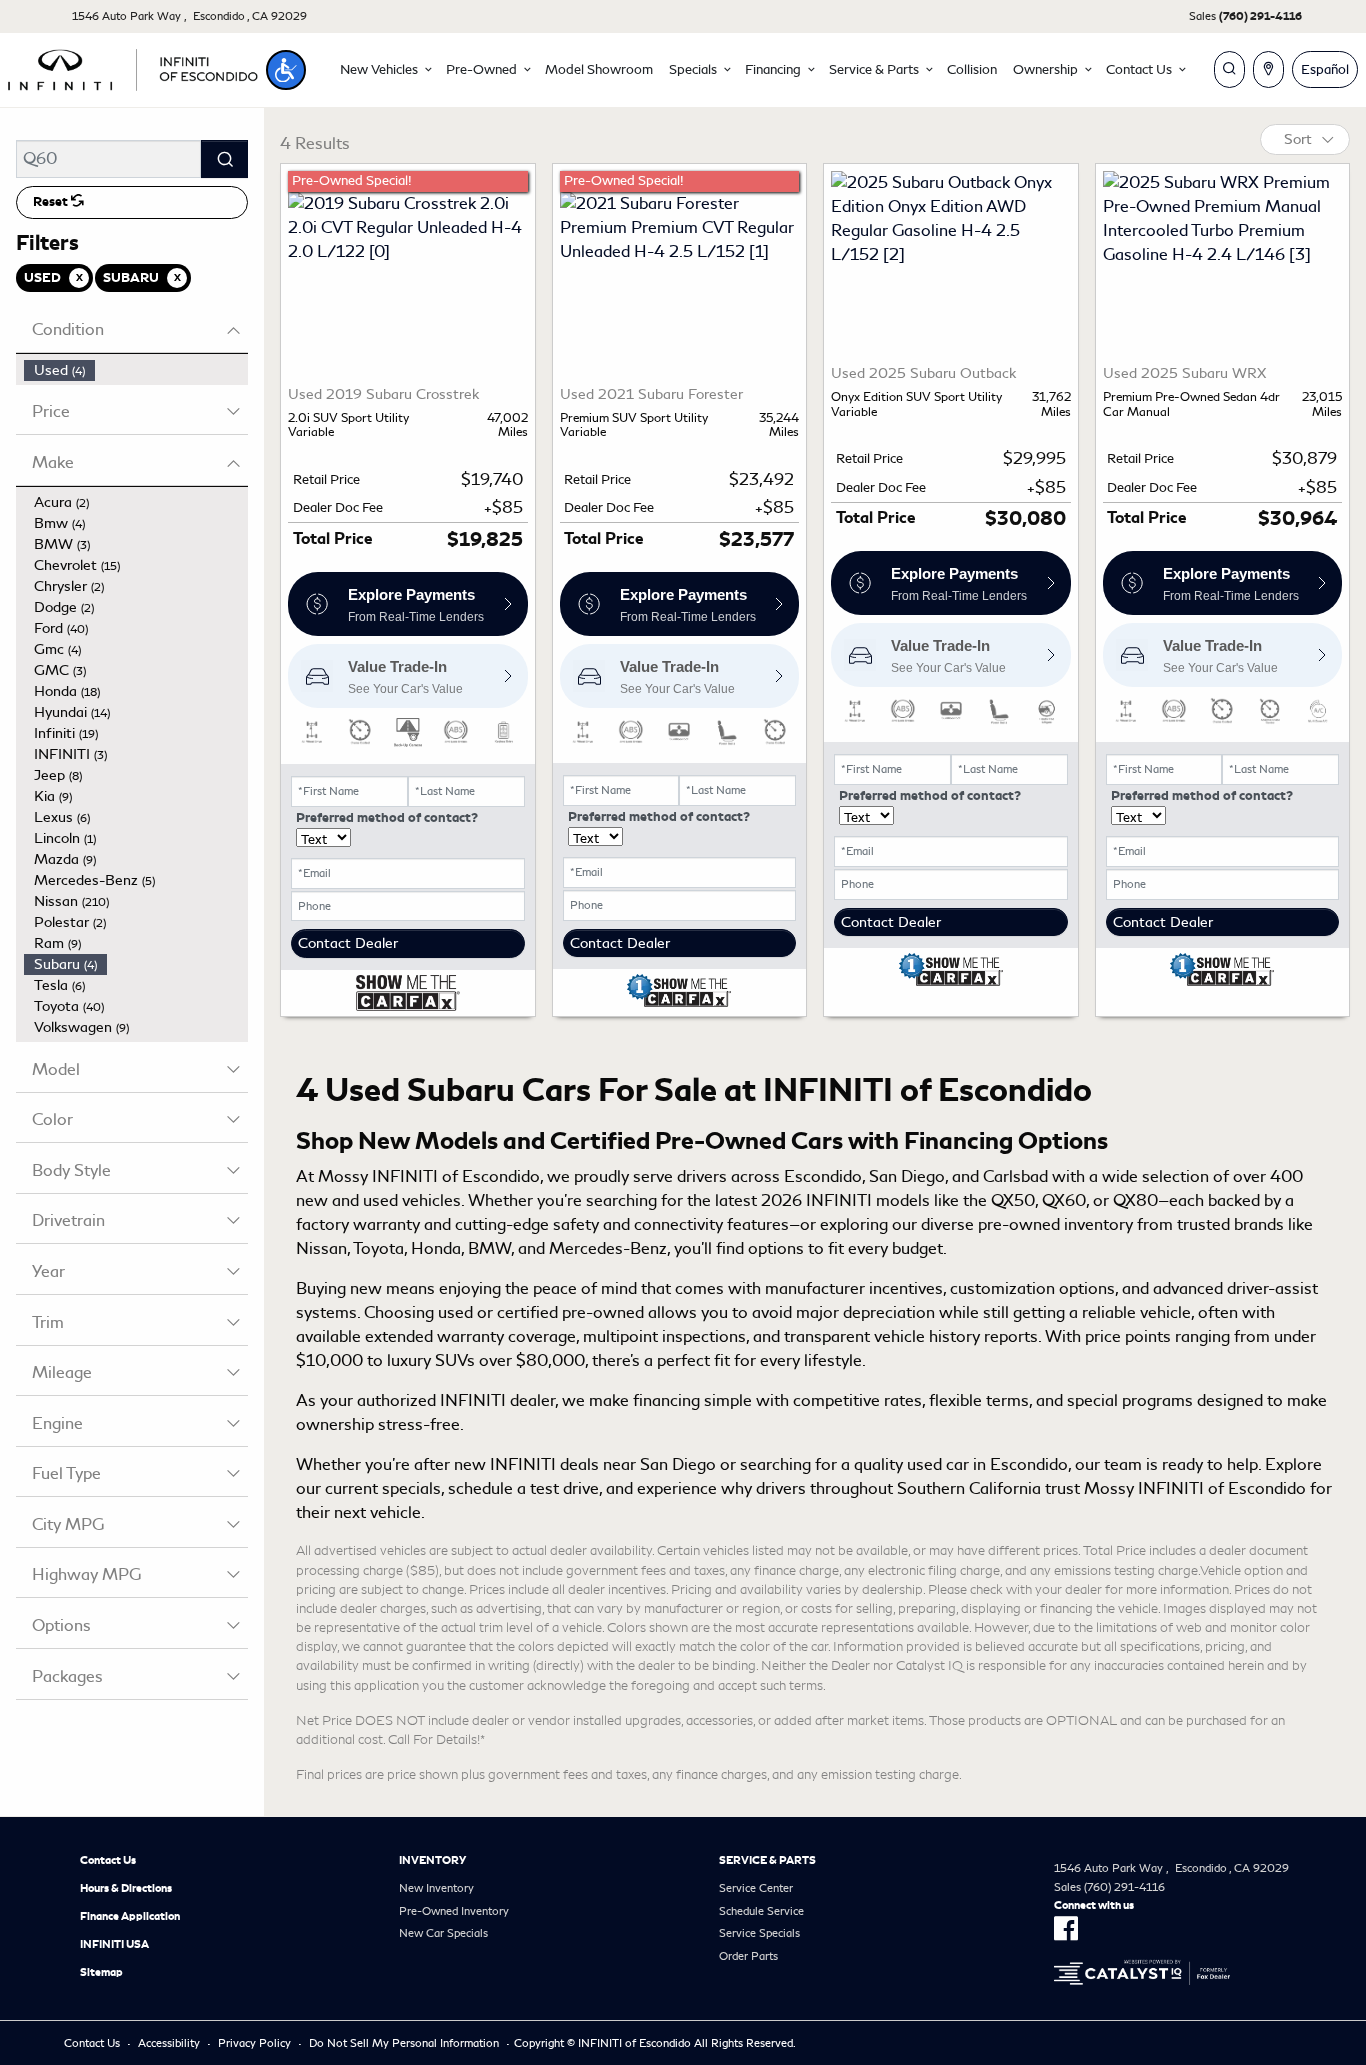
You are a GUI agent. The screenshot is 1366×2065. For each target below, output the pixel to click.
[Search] (224, 159)
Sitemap (101, 1972)
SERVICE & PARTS (767, 1860)
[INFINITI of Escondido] (133, 66)
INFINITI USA (114, 1944)
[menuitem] (136, 370)
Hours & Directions (126, 1888)
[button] (286, 70)
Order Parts (748, 1956)
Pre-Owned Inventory (454, 1911)
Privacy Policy (254, 2043)
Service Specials (759, 1933)
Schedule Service (761, 1911)
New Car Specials (443, 1933)
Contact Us (108, 1860)
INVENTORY (432, 1860)
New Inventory (436, 1888)
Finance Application (130, 1916)
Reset (52, 202)
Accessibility (169, 2043)
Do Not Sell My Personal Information (404, 2043)
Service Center (756, 1888)
